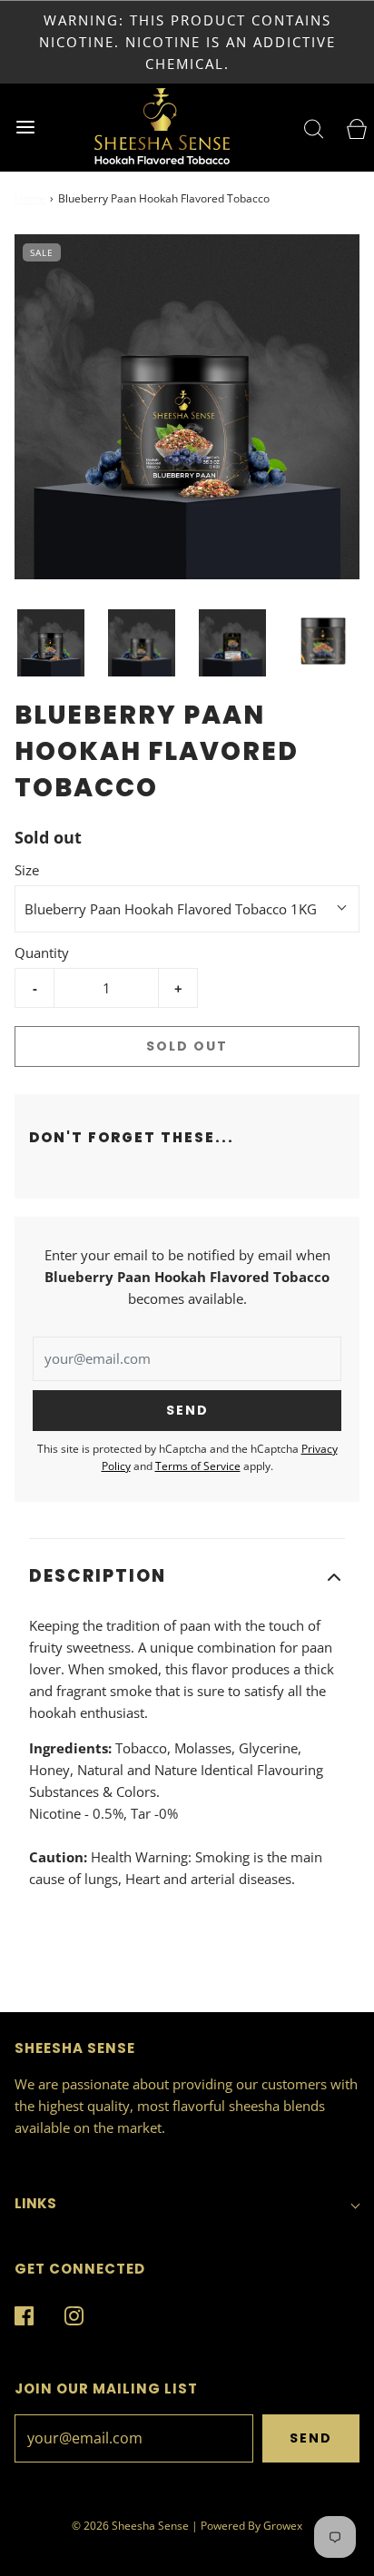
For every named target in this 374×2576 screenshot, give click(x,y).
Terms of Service (198, 1466)
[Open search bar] (299, 128)
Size (27, 870)
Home (30, 198)
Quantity (42, 952)
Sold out (187, 1046)
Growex (283, 2526)
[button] (51, 643)
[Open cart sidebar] (349, 128)
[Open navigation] (25, 128)
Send (311, 2438)
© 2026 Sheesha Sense (130, 2526)
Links (35, 2203)
